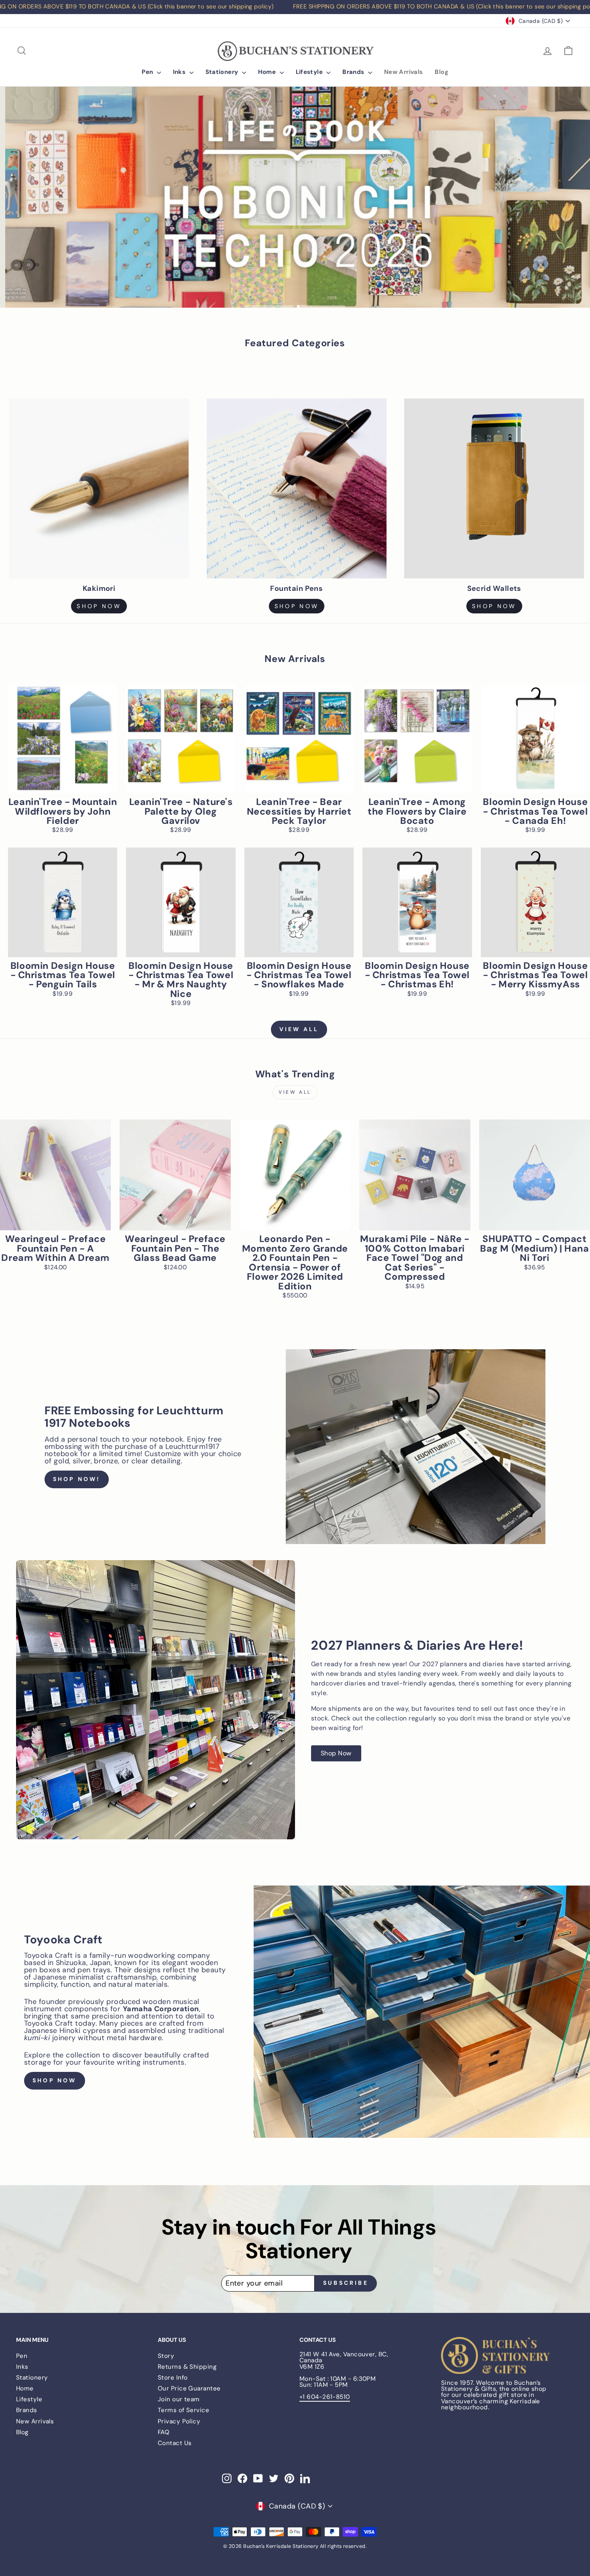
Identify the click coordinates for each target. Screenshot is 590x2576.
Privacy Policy (179, 2421)
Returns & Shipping (187, 2367)
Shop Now (494, 606)
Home (268, 72)
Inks (180, 72)
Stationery (223, 72)
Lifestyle (310, 72)
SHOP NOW (99, 606)
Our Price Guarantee (189, 2388)
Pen (148, 72)
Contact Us (175, 2443)
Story (166, 2356)
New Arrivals (404, 72)
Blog (441, 72)
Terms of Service (183, 2410)
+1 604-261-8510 (325, 2397)
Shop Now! (77, 1479)
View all (299, 1029)
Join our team (179, 2399)
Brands (354, 72)
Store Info (173, 2378)
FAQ (164, 2432)
